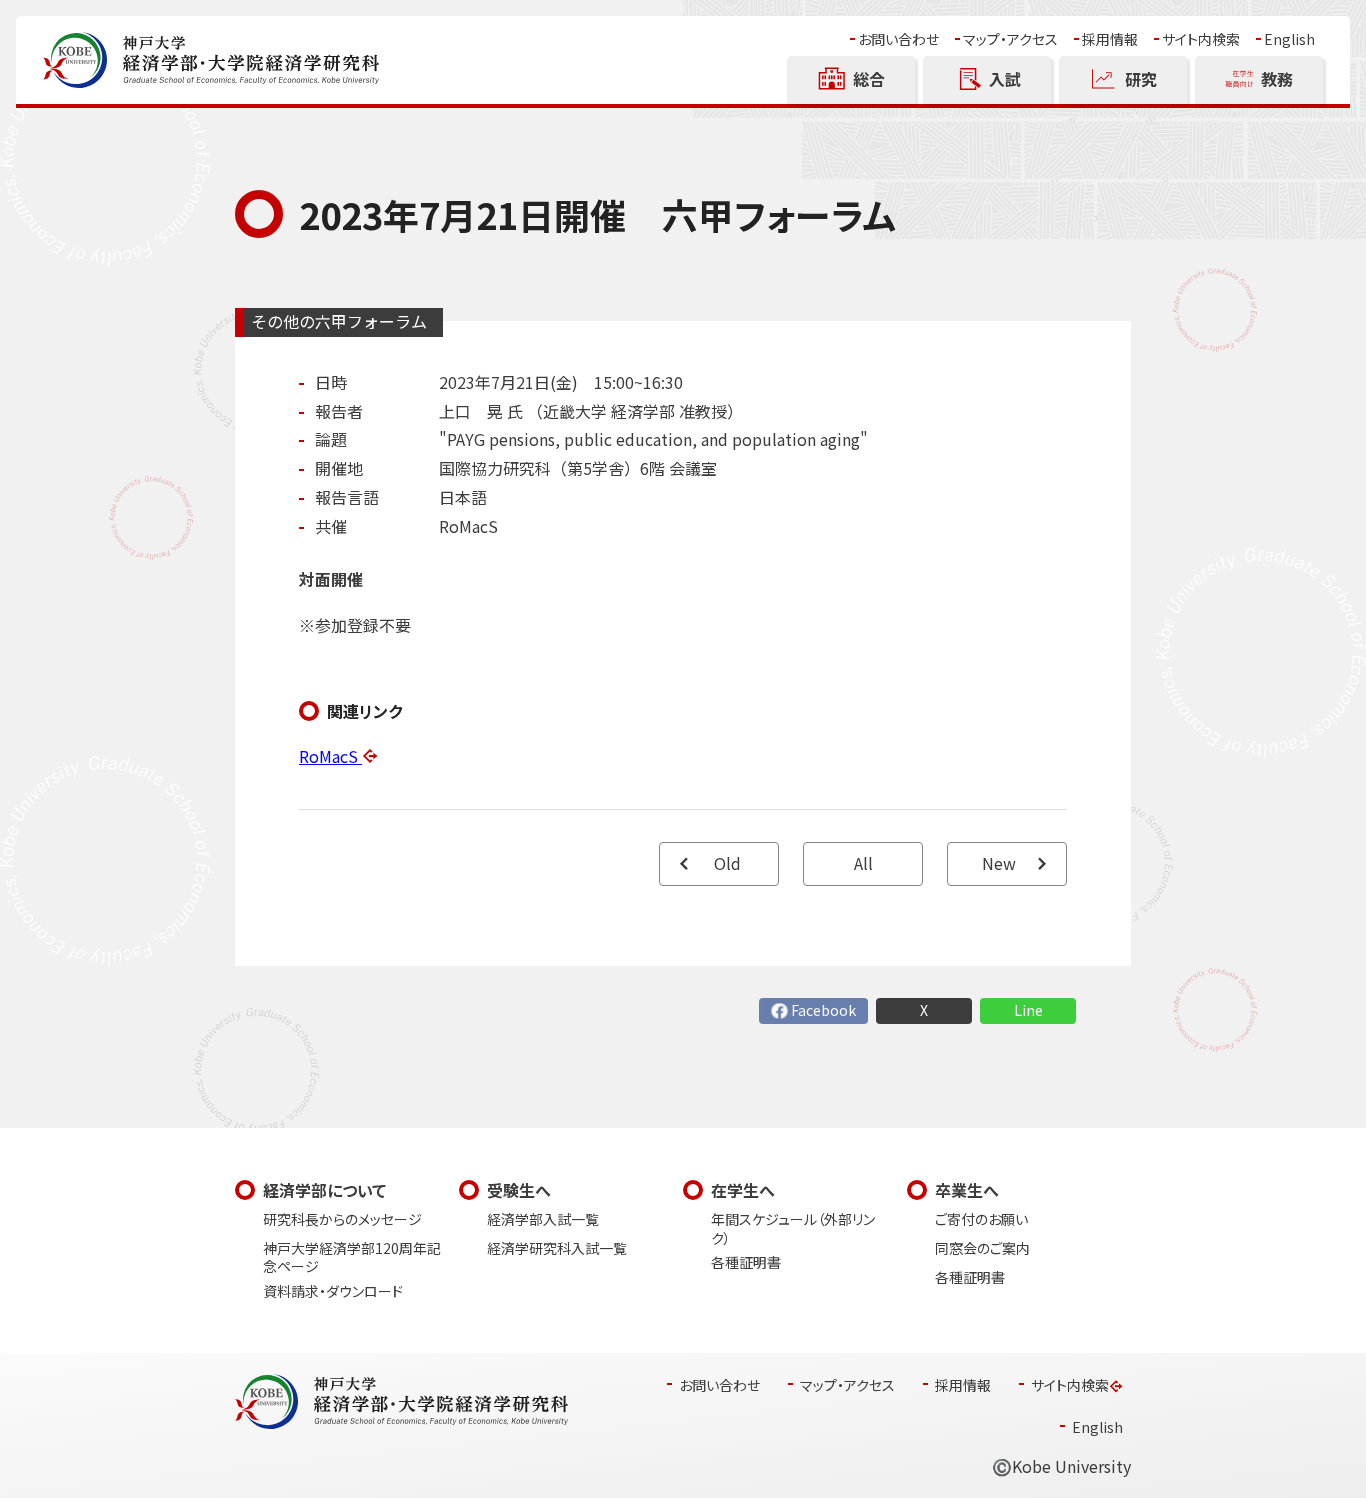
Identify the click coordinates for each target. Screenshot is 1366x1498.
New (999, 863)
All (863, 863)
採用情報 (1110, 39)
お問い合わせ (898, 39)
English (1289, 39)
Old (727, 863)
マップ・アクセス (1010, 39)
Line (1028, 1010)
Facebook (823, 1010)
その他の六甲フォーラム (339, 321)
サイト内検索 (1201, 39)
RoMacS (330, 756)
